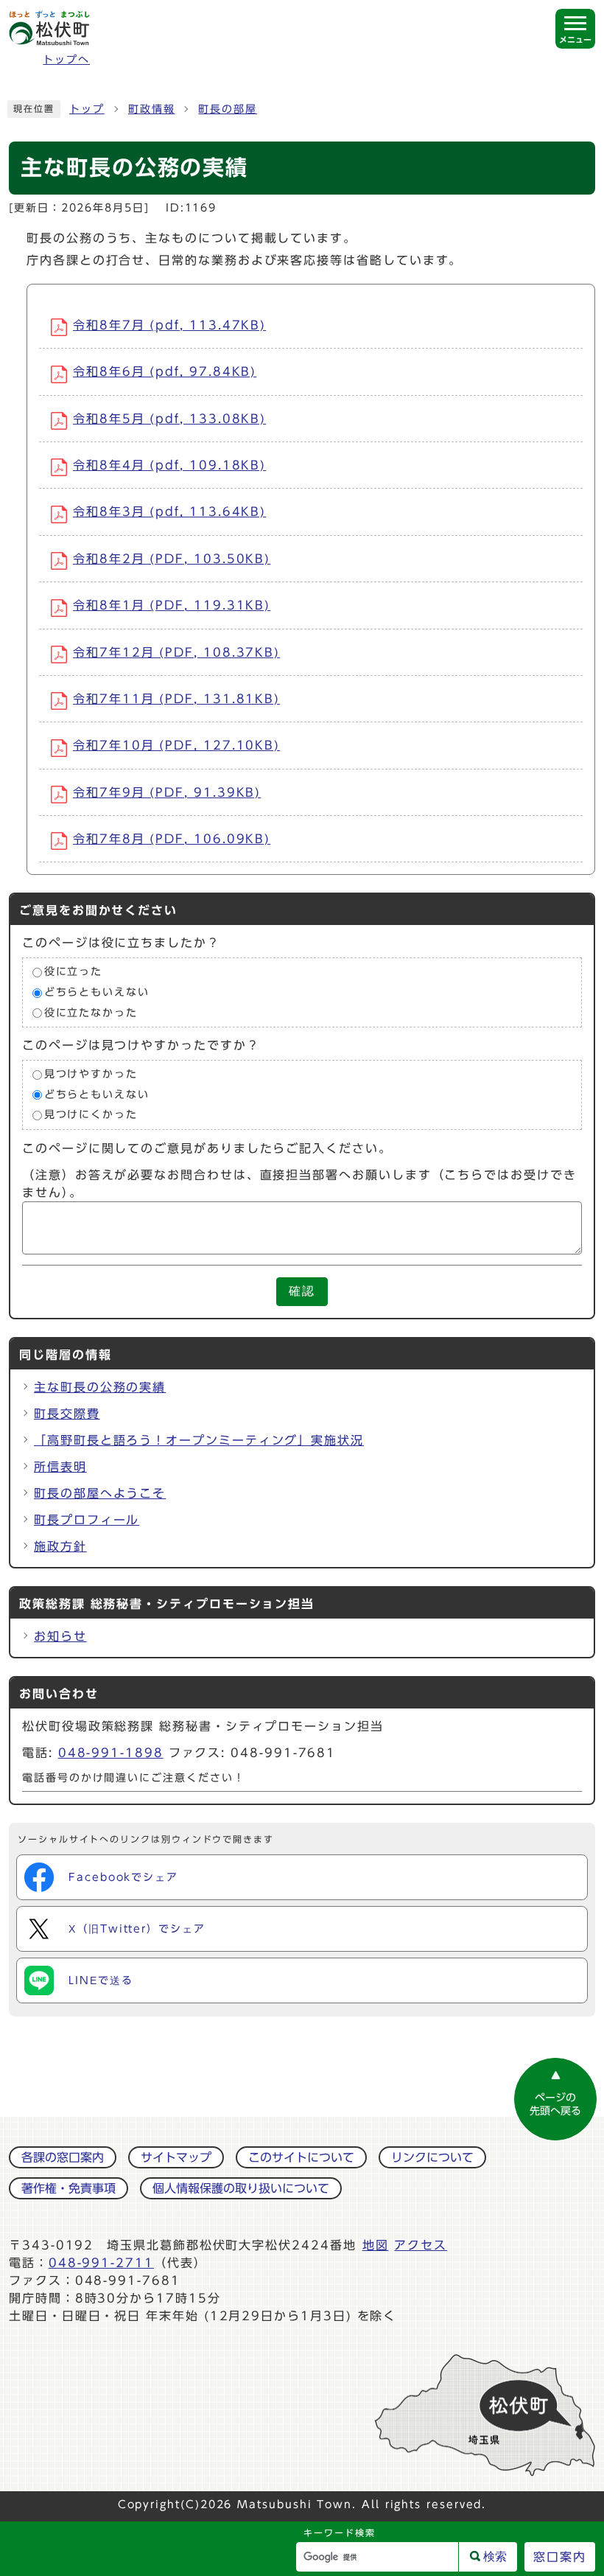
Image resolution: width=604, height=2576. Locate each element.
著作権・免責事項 (69, 2188)
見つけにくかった (91, 1115)
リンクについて (432, 2157)
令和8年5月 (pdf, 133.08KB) (169, 419)
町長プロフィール (87, 1520)
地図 (376, 2245)
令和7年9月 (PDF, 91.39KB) (167, 792)
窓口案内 (560, 2557)
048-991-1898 (111, 1753)
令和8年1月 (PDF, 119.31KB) (172, 605)
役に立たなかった (91, 1013)
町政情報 (152, 109)
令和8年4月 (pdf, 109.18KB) (169, 465)
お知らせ (60, 1636)
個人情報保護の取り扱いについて (241, 2188)
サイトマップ (176, 2157)
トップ (87, 109)
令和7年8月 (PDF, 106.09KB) (172, 839)
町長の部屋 (228, 109)
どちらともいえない (97, 992)
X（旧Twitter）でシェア (137, 1929)
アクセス (421, 2245)
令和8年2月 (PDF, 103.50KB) (172, 559)
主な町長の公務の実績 (100, 1387)
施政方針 (60, 1546)
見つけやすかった (91, 1075)
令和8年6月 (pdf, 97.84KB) (165, 371)
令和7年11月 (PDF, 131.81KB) (176, 699)
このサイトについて (301, 2157)
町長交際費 (67, 1414)
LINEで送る (101, 1980)
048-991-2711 (101, 2263)
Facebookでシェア (123, 1877)
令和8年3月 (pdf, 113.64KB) (169, 512)
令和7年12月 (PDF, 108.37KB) (176, 652)
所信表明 (60, 1467)
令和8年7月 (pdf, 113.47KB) (169, 325)
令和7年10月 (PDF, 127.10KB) (176, 745)
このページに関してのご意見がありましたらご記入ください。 (207, 1148)
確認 (302, 1291)
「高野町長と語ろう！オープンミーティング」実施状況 (199, 1440)
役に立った (74, 972)
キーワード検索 (339, 2533)
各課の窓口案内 (63, 2157)
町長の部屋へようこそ (100, 1493)
